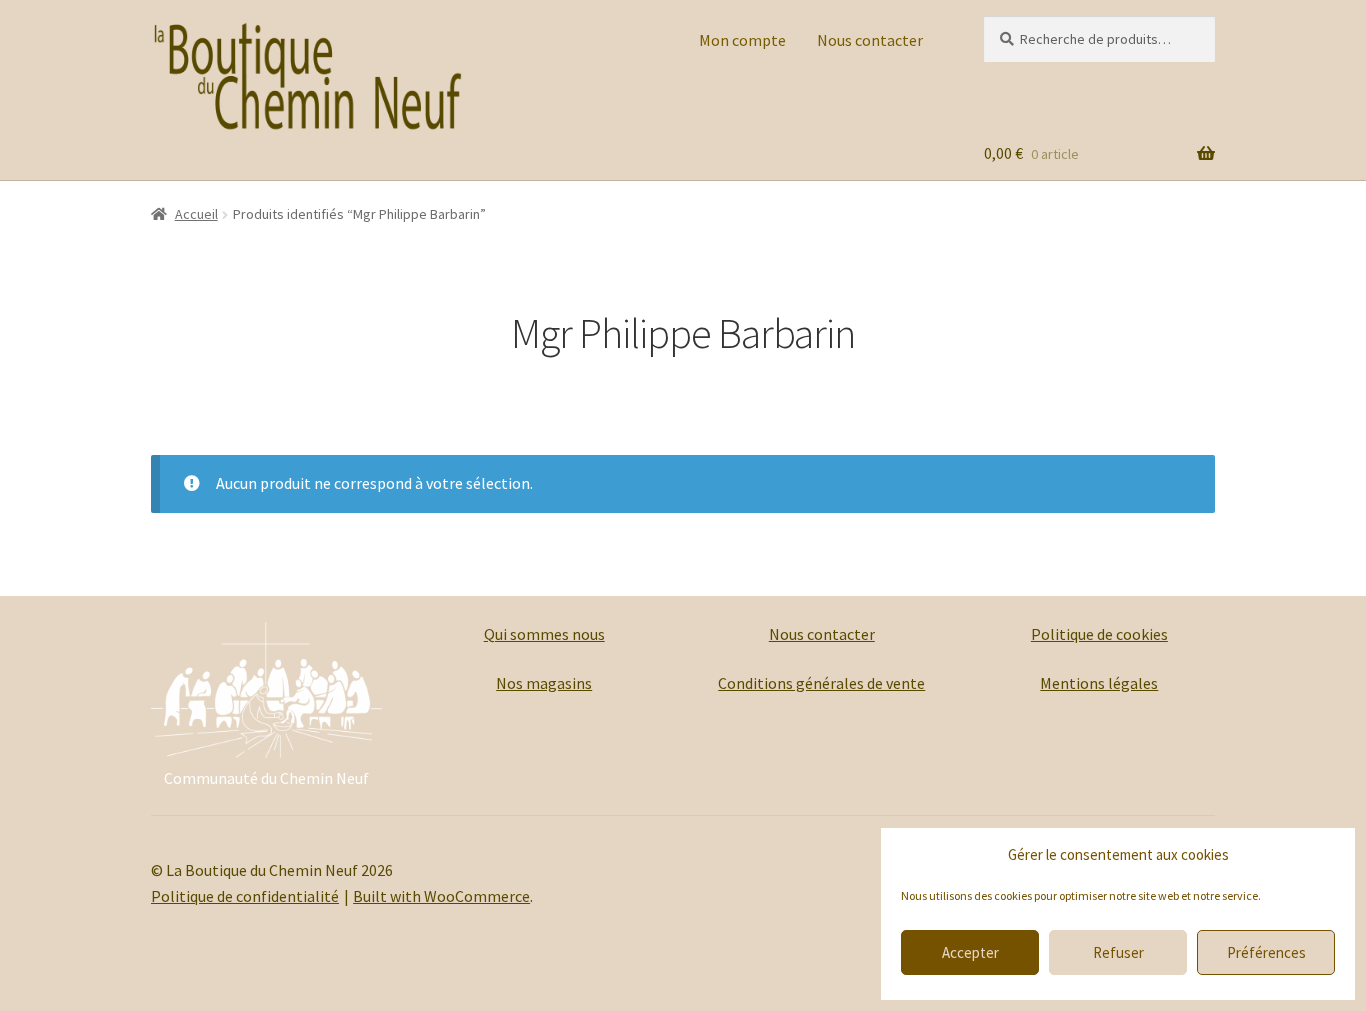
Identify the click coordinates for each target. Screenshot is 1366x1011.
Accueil (196, 214)
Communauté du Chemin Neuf (266, 778)
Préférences (1266, 952)
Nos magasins (544, 683)
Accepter (970, 952)
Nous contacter (870, 40)
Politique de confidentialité (245, 896)
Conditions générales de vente (821, 683)
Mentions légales (1099, 683)
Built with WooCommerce (441, 896)
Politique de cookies (1099, 634)
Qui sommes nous (544, 634)
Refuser (1118, 952)
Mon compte (742, 40)
